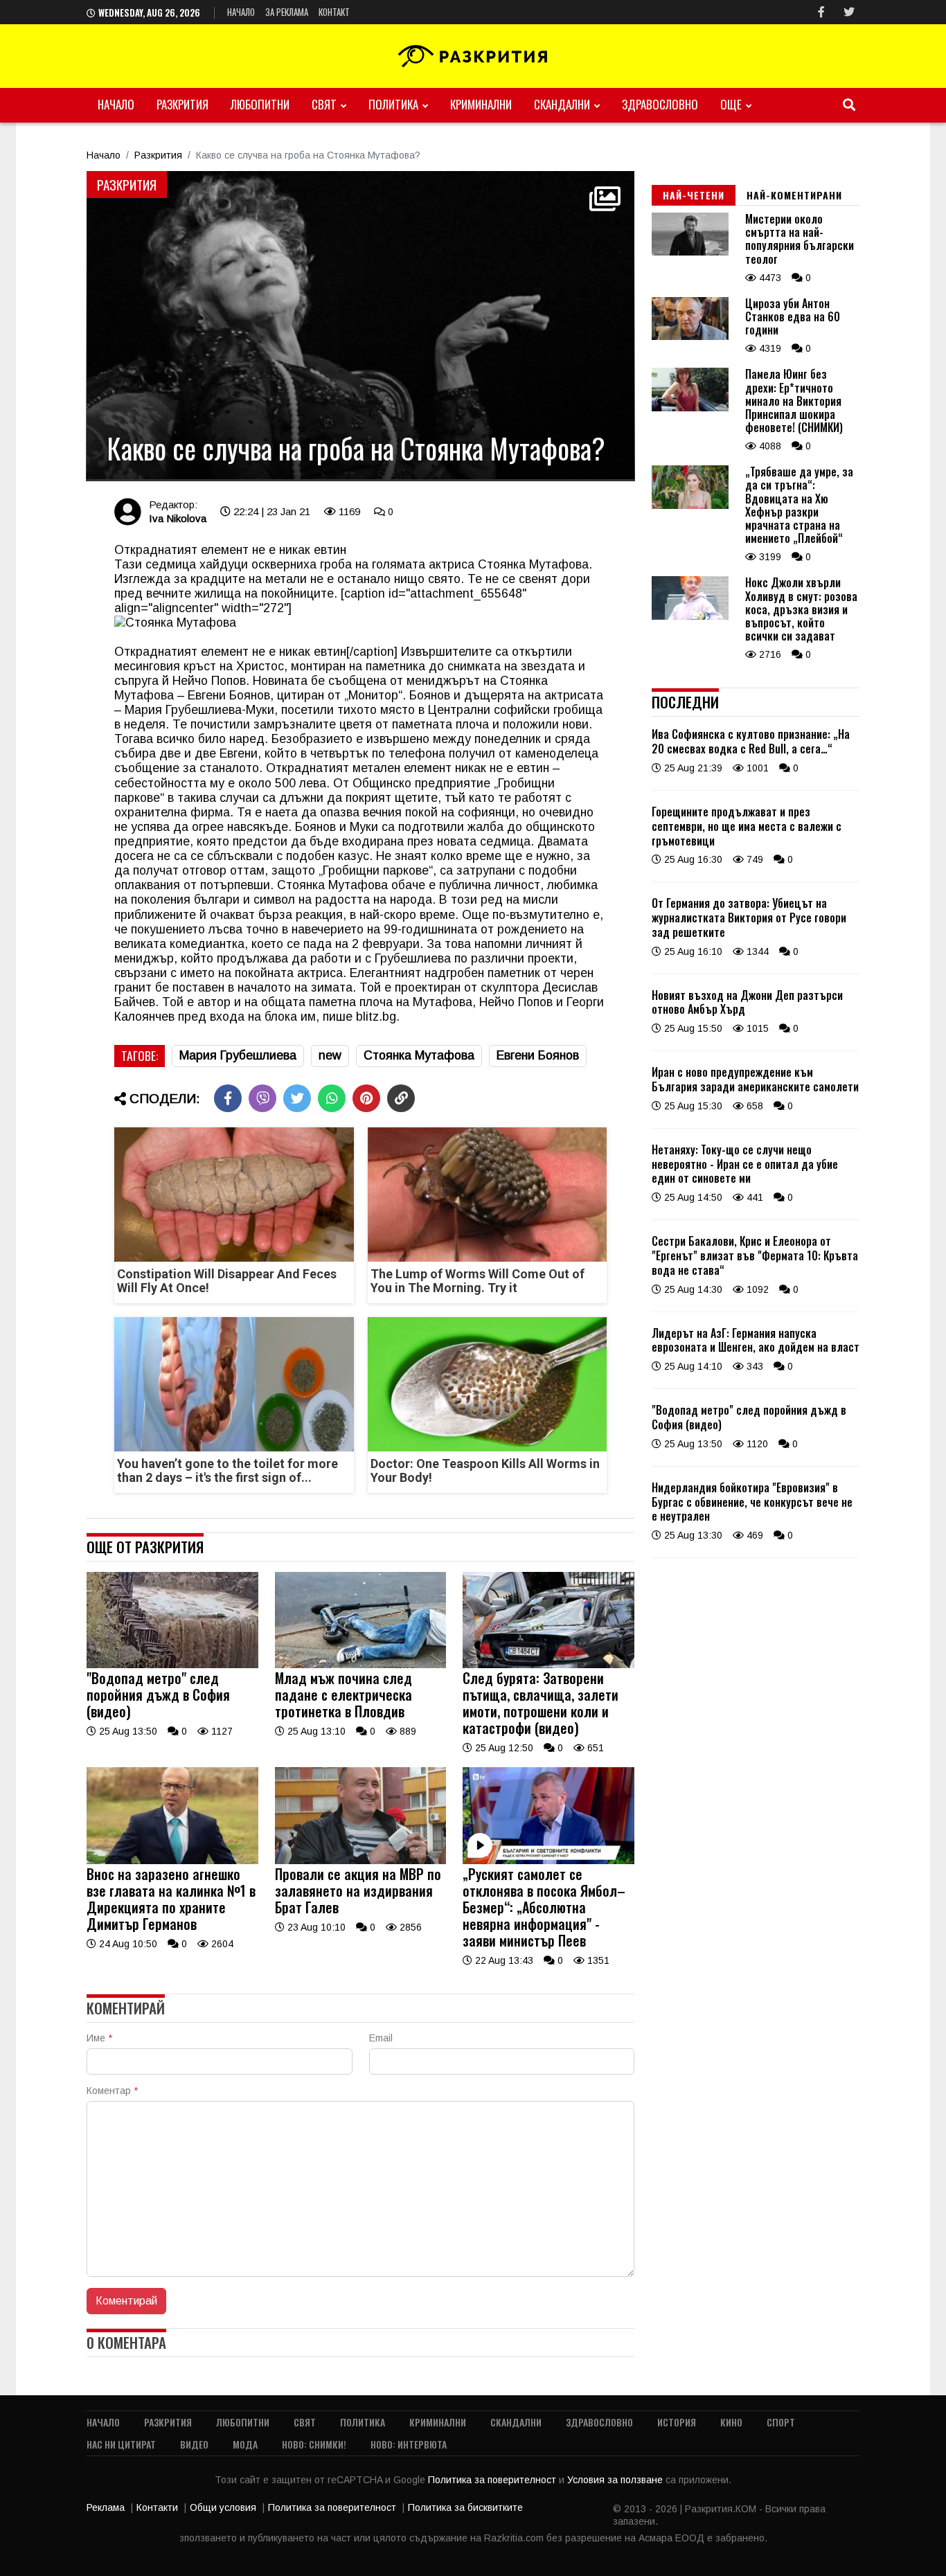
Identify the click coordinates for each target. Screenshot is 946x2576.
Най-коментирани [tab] (794, 195)
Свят (324, 104)
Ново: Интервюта (409, 2444)
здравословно (660, 104)
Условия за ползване (616, 2480)
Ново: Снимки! (314, 2444)
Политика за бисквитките (465, 2507)
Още (731, 104)
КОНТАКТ (334, 12)
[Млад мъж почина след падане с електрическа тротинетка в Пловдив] (361, 1665)
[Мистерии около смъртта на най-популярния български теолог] (690, 252)
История (677, 2422)
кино (731, 2422)
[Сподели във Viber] (262, 1098)
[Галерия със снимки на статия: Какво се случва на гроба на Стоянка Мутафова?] (360, 326)
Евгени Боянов (538, 1055)
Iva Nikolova (178, 518)
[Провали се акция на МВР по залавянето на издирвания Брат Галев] (361, 1861)
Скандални (562, 104)
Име (99, 2038)
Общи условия (223, 2507)
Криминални (481, 104)
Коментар (112, 2091)
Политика (393, 104)
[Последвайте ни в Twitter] (849, 12)
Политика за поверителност (493, 2480)
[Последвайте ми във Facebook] (821, 12)
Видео (194, 2444)
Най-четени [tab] (694, 195)
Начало (241, 12)
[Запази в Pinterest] (366, 1098)
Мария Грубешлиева (238, 1055)
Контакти (157, 2507)
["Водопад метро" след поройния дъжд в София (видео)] (172, 1665)
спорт (781, 2422)
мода (245, 2444)
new (330, 1055)
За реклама (287, 12)
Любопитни (260, 104)
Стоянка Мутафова (419, 1055)
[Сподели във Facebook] (228, 1098)
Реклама (106, 2507)
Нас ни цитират (121, 2444)
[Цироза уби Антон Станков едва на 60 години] (690, 337)
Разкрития (182, 104)
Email (381, 2038)
